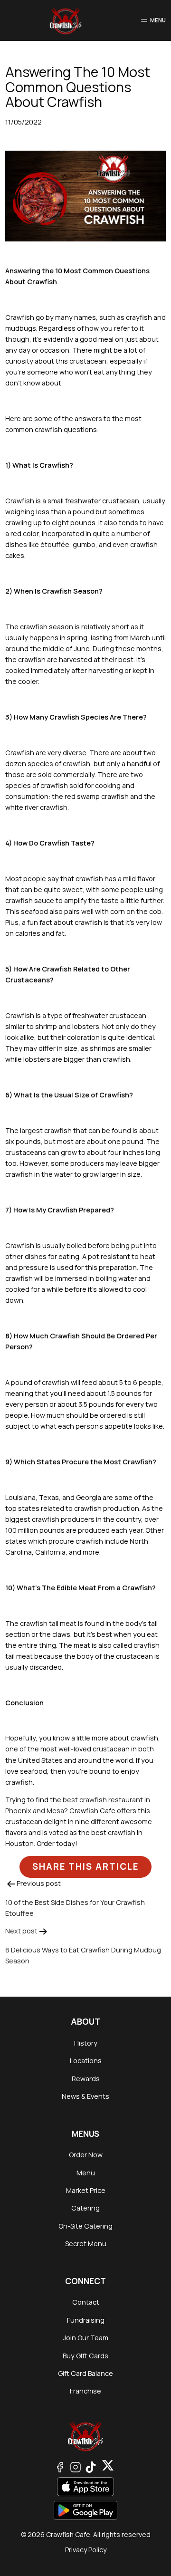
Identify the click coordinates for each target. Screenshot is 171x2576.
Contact (86, 2302)
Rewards (86, 2079)
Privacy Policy (86, 2550)
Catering (85, 2208)
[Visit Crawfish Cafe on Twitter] (91, 2466)
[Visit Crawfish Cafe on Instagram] (76, 2466)
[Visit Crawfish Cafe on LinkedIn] (108, 2466)
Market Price (86, 2190)
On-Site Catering (85, 2226)
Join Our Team (85, 2338)
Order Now (86, 2155)
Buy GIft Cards (85, 2356)
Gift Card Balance (85, 2373)
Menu (86, 2173)
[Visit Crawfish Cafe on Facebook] (60, 2466)
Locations (86, 2061)
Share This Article (85, 1866)
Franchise (85, 2391)
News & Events (85, 2096)
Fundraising (86, 2320)
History (86, 2043)
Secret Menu (86, 2244)
